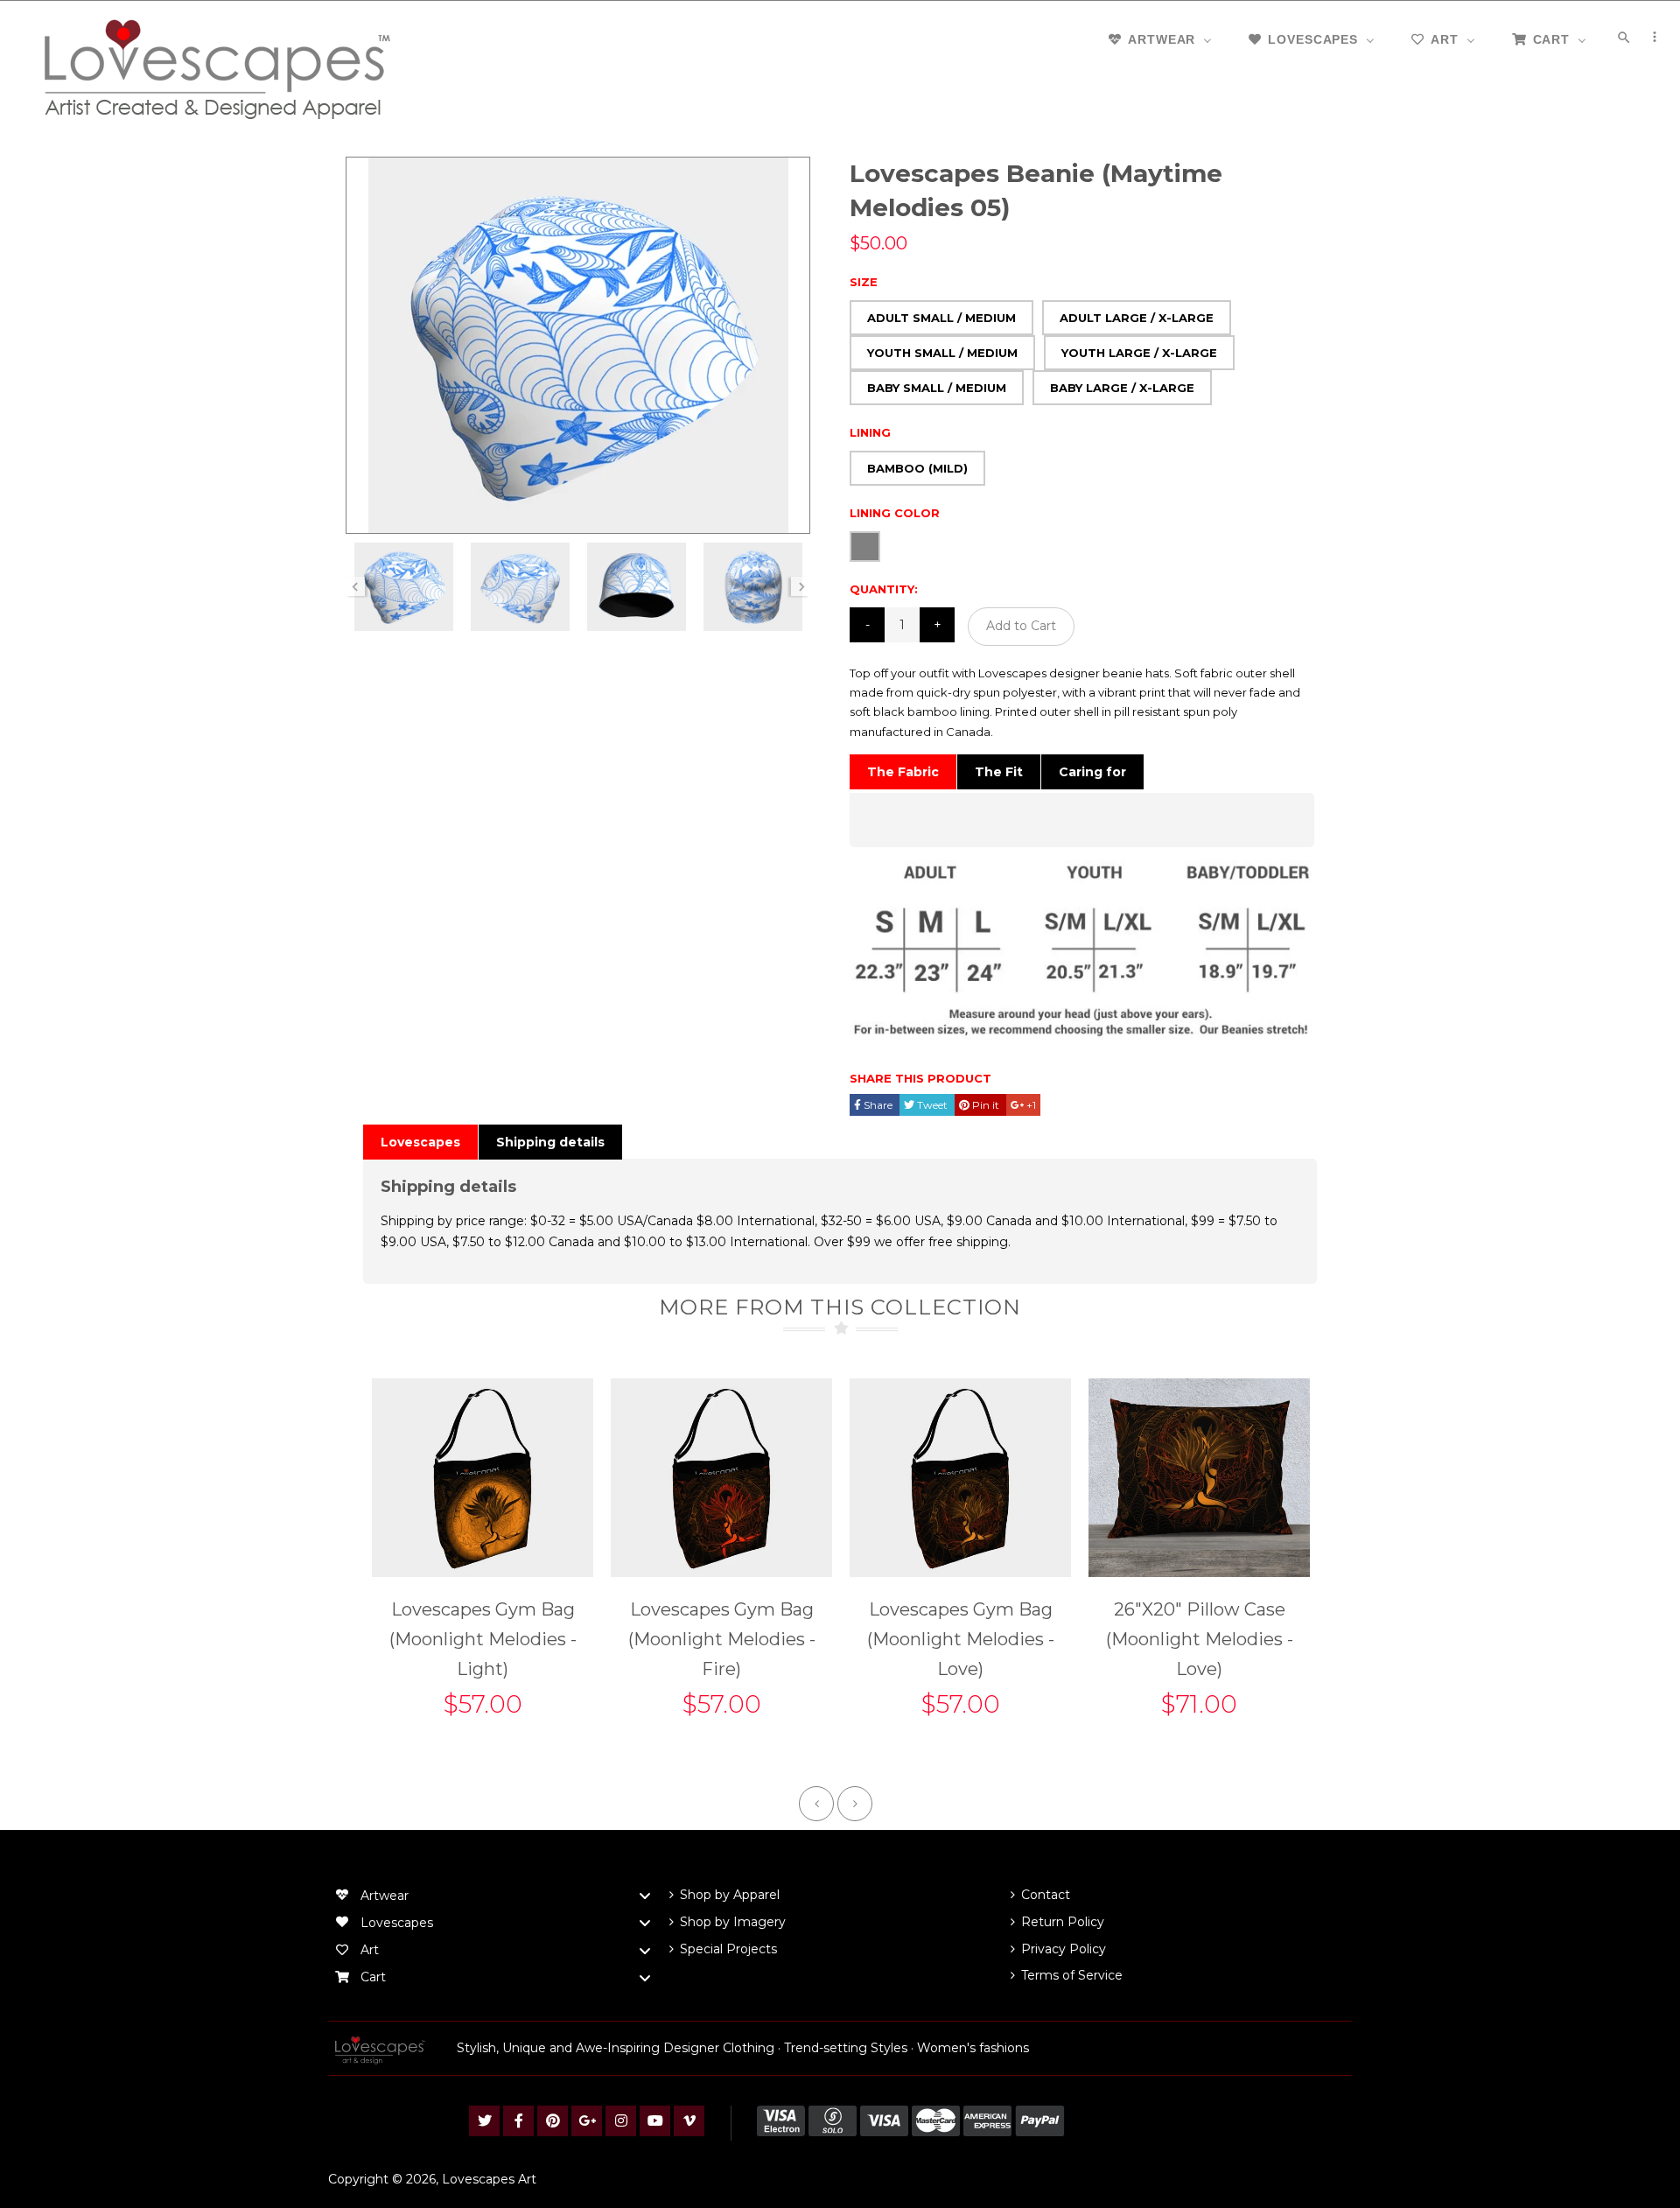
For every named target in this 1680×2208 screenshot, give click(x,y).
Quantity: (884, 589)
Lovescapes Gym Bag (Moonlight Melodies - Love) (961, 1639)
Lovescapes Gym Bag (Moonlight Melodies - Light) (483, 1639)
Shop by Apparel (730, 1895)
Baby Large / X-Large (1122, 388)
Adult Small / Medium (941, 318)
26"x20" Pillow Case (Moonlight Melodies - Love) (1200, 1639)
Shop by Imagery (733, 1922)
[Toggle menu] (645, 1896)
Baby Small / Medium (937, 388)
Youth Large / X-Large (1139, 353)
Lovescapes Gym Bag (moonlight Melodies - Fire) (722, 1639)
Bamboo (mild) (917, 468)
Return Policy (1063, 1922)
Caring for (1092, 772)
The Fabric (903, 772)
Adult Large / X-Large (1137, 318)
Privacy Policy (1064, 1949)
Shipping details (550, 1142)
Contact (1046, 1895)
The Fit (999, 772)
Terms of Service (1072, 1975)
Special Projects (728, 1949)
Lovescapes (420, 1142)
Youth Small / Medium (942, 353)
